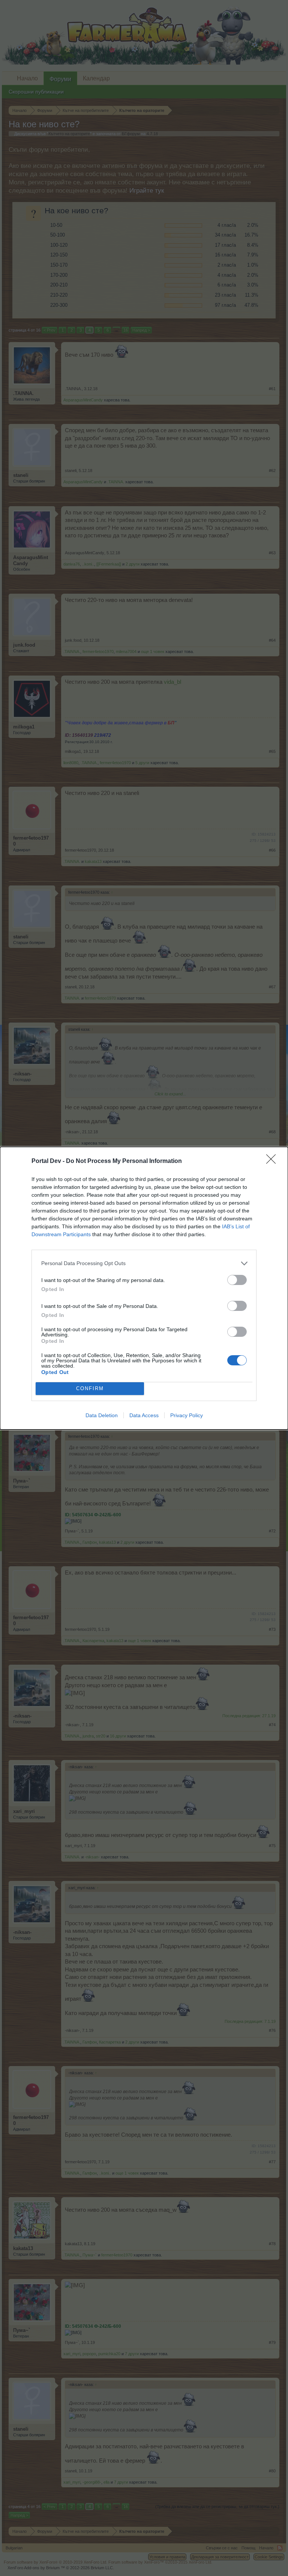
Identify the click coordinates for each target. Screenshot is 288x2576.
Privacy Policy (187, 1415)
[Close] (273, 1161)
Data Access (144, 1415)
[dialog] (144, 1288)
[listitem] (144, 1263)
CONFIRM (90, 1388)
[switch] (237, 1280)
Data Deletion (102, 1415)
